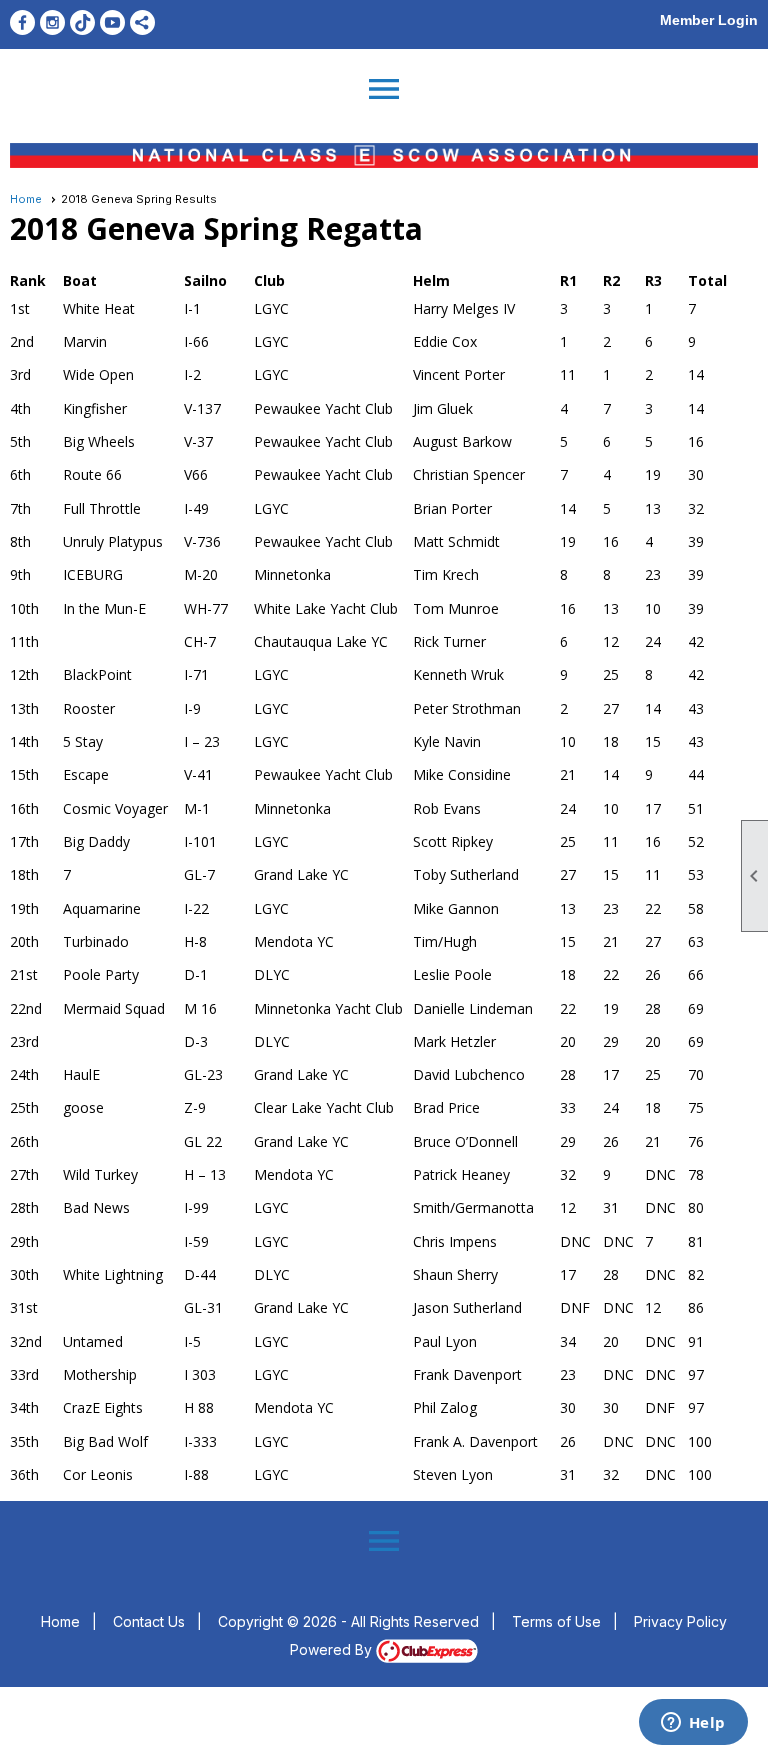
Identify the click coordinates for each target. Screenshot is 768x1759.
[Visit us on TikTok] (82, 22)
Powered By (333, 1649)
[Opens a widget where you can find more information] (693, 1724)
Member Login (709, 20)
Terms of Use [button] (556, 1621)
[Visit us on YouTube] (112, 22)
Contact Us (149, 1621)
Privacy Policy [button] (680, 1621)
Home (26, 199)
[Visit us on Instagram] (52, 22)
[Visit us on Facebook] (22, 22)
